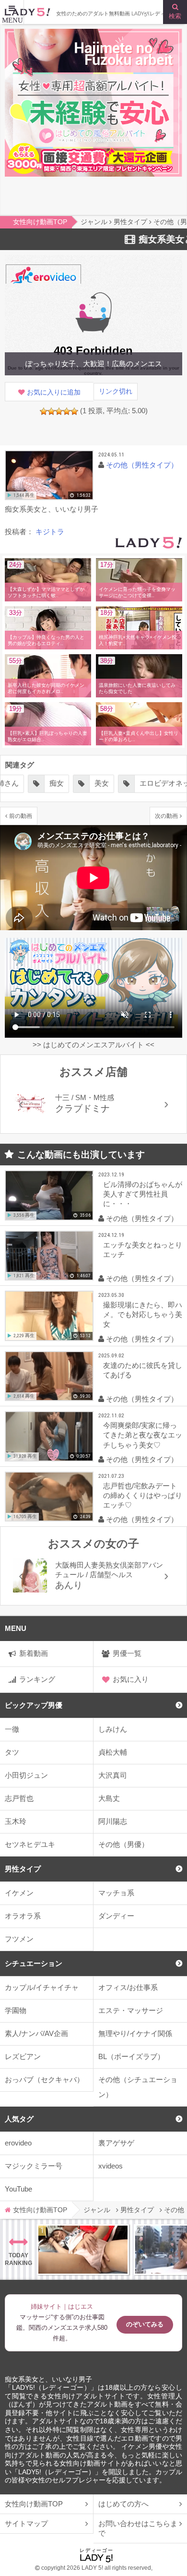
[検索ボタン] (175, 12)
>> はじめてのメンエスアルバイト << (93, 1045)
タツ (12, 1752)
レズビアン (23, 2056)
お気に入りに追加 (54, 392)
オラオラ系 (23, 1916)
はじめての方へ (123, 2504)
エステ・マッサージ (131, 2010)
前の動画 (21, 816)
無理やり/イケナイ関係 (135, 2033)
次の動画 (166, 816)
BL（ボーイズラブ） (131, 2056)
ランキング (37, 1679)
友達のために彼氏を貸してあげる (143, 1370)
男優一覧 (127, 1653)
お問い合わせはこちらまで (138, 2528)
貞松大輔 (113, 1752)
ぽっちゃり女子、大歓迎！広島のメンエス (94, 364)
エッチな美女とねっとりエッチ (143, 1250)
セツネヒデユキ (30, 1844)
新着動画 (34, 1653)
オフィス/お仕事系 (128, 1987)
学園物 (16, 2010)
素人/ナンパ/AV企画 (36, 2033)
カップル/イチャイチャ (42, 1987)
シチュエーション (34, 1963)
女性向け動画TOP (34, 2504)
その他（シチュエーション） (138, 2087)
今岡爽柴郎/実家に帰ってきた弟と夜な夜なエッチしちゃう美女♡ (143, 1435)
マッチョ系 (116, 1893)
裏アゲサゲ (116, 2143)
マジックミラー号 (34, 2166)
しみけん (113, 1729)
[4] (67, 411)
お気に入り (131, 1679)
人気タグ (19, 2119)
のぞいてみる (145, 2324)
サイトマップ (26, 2523)
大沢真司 (113, 1775)
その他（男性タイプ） (142, 465)
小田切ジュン (26, 1775)
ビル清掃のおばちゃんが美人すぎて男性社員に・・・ (143, 1194)
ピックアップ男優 (34, 1705)
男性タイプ (23, 1869)
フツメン (19, 1939)
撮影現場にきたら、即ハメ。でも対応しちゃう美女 (143, 1314)
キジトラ (50, 532)
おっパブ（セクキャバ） (44, 2079)
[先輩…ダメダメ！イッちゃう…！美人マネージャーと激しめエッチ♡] (83, 2250)
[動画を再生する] (49, 475)
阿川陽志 (113, 1821)
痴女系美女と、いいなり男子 (48, 2379)
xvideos (111, 2166)
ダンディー (116, 1916)
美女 (102, 783)
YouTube (18, 2189)
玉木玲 (16, 1821)
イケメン (19, 1893)
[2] (51, 411)
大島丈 (109, 1798)
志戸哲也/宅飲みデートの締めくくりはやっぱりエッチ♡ (143, 1495)
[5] (74, 411)
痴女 (57, 783)
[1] (44, 411)
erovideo (18, 2143)
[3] (59, 411)
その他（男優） (123, 1844)
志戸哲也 (19, 1798)
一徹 (12, 1729)
